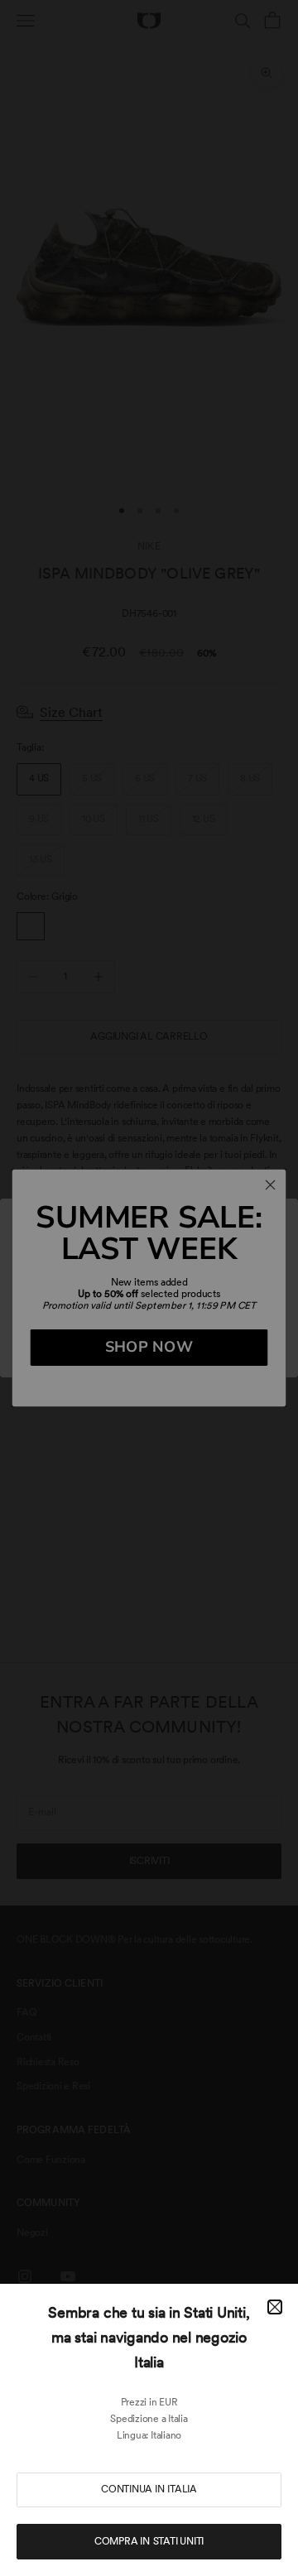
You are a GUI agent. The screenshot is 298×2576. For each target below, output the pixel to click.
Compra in (149, 2541)
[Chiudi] (275, 2307)
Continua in (149, 2489)
